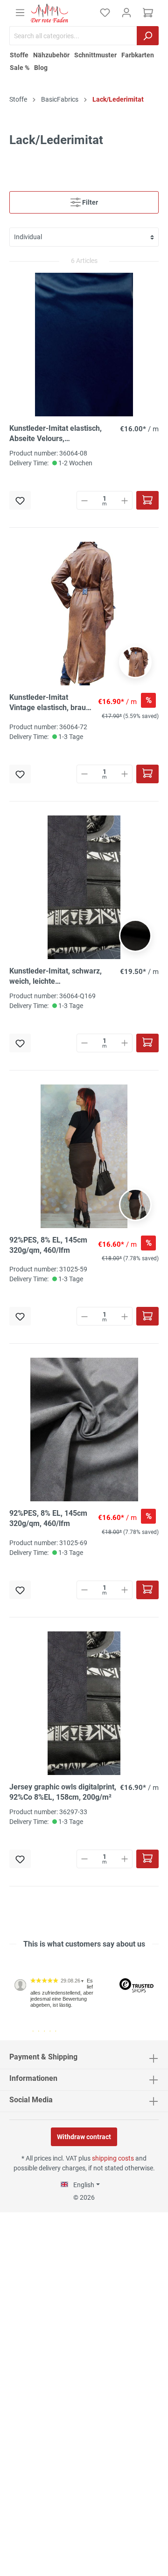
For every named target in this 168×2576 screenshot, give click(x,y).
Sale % (20, 68)
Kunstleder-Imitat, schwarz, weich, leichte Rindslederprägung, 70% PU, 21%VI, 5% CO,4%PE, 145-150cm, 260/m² (57, 977)
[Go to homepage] (49, 13)
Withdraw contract (84, 2137)
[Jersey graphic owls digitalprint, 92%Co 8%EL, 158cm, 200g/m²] (84, 1703)
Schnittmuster (95, 55)
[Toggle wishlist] (20, 500)
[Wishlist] (105, 13)
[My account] (126, 13)
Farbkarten (138, 55)
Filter (89, 202)
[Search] (148, 36)
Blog (41, 68)
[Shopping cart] (148, 13)
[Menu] (20, 13)
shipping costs (113, 2158)
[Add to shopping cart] (147, 500)
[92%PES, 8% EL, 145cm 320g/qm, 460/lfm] (84, 1156)
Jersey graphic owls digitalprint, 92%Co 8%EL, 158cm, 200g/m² (63, 1792)
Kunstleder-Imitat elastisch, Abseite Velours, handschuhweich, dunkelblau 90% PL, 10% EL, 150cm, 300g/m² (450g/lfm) (58, 434)
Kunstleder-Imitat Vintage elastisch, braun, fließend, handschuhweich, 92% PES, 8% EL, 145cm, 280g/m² (51, 703)
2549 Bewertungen (38, 2037)
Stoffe (19, 55)
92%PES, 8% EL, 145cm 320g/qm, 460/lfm (48, 1245)
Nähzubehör (51, 55)
